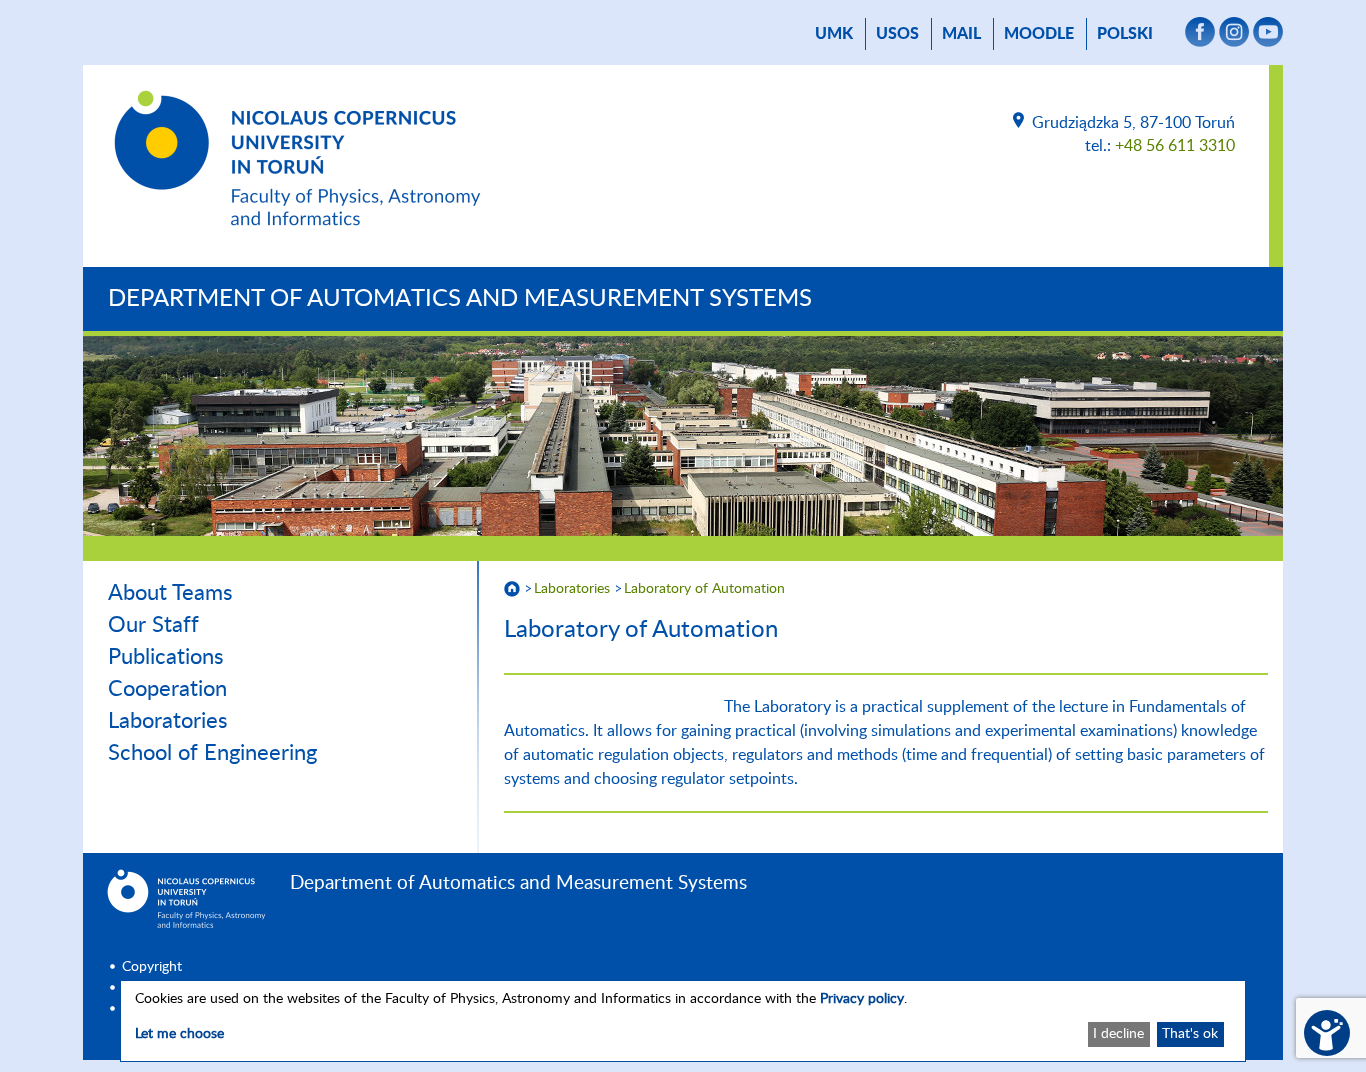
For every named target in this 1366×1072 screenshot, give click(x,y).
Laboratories (168, 721)
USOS (897, 34)
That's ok (1190, 1034)
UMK (834, 34)
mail (961, 34)
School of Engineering (212, 753)
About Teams (170, 593)
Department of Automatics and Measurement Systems (460, 299)
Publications (166, 657)
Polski (1125, 34)
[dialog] (683, 1021)
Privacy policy (862, 999)
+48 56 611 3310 (1175, 146)
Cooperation (167, 689)
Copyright (152, 967)
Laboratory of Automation (704, 589)
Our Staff (153, 625)
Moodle (1039, 34)
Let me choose (179, 1034)
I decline (1118, 1034)
